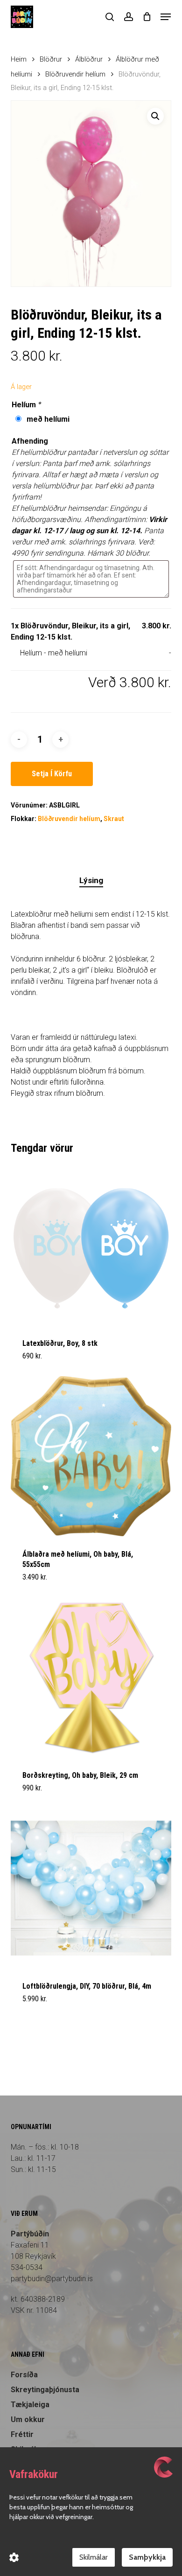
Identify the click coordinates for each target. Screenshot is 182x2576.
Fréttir (22, 2434)
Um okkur (28, 2419)
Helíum (27, 405)
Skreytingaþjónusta (45, 2390)
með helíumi (46, 419)
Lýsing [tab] (91, 880)
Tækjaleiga (30, 2405)
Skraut (114, 819)
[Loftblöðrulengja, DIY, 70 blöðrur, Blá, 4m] (91, 1888)
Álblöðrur (89, 59)
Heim (19, 59)
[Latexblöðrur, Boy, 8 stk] (91, 1245)
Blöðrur (51, 59)
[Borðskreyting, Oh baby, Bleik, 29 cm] (91, 1677)
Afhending (30, 441)
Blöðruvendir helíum (75, 74)
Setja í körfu (52, 774)
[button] (166, 17)
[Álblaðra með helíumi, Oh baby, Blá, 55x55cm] (91, 1456)
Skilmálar (94, 2557)
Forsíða (24, 2375)
